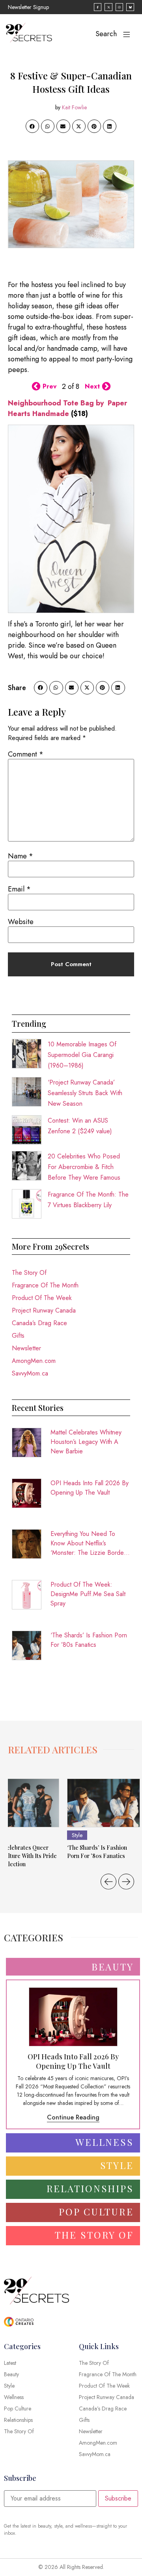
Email (19, 889)
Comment (26, 754)
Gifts (18, 1336)
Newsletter (26, 1348)
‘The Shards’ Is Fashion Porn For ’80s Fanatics (89, 1640)
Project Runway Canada (44, 1310)
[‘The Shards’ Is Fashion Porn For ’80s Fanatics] (104, 1803)
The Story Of (29, 1273)
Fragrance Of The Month (45, 1285)
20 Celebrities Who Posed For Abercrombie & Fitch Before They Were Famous (84, 1167)
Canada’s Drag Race (39, 1323)
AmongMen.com (34, 1361)
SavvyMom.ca (30, 1373)
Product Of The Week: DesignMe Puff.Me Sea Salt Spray (88, 1594)
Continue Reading (73, 2117)
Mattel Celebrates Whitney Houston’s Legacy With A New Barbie (86, 1442)
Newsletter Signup (28, 7)
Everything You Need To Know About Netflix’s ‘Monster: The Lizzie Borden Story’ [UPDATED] (89, 1543)
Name (21, 856)
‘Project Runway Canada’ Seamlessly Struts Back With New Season (85, 1093)
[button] (32, 126)
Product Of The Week (42, 1298)
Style (77, 1835)
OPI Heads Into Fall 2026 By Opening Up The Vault (90, 1488)
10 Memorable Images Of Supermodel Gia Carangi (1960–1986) (82, 1055)
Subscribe (118, 2498)
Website (21, 922)
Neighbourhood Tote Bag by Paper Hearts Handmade (67, 408)
